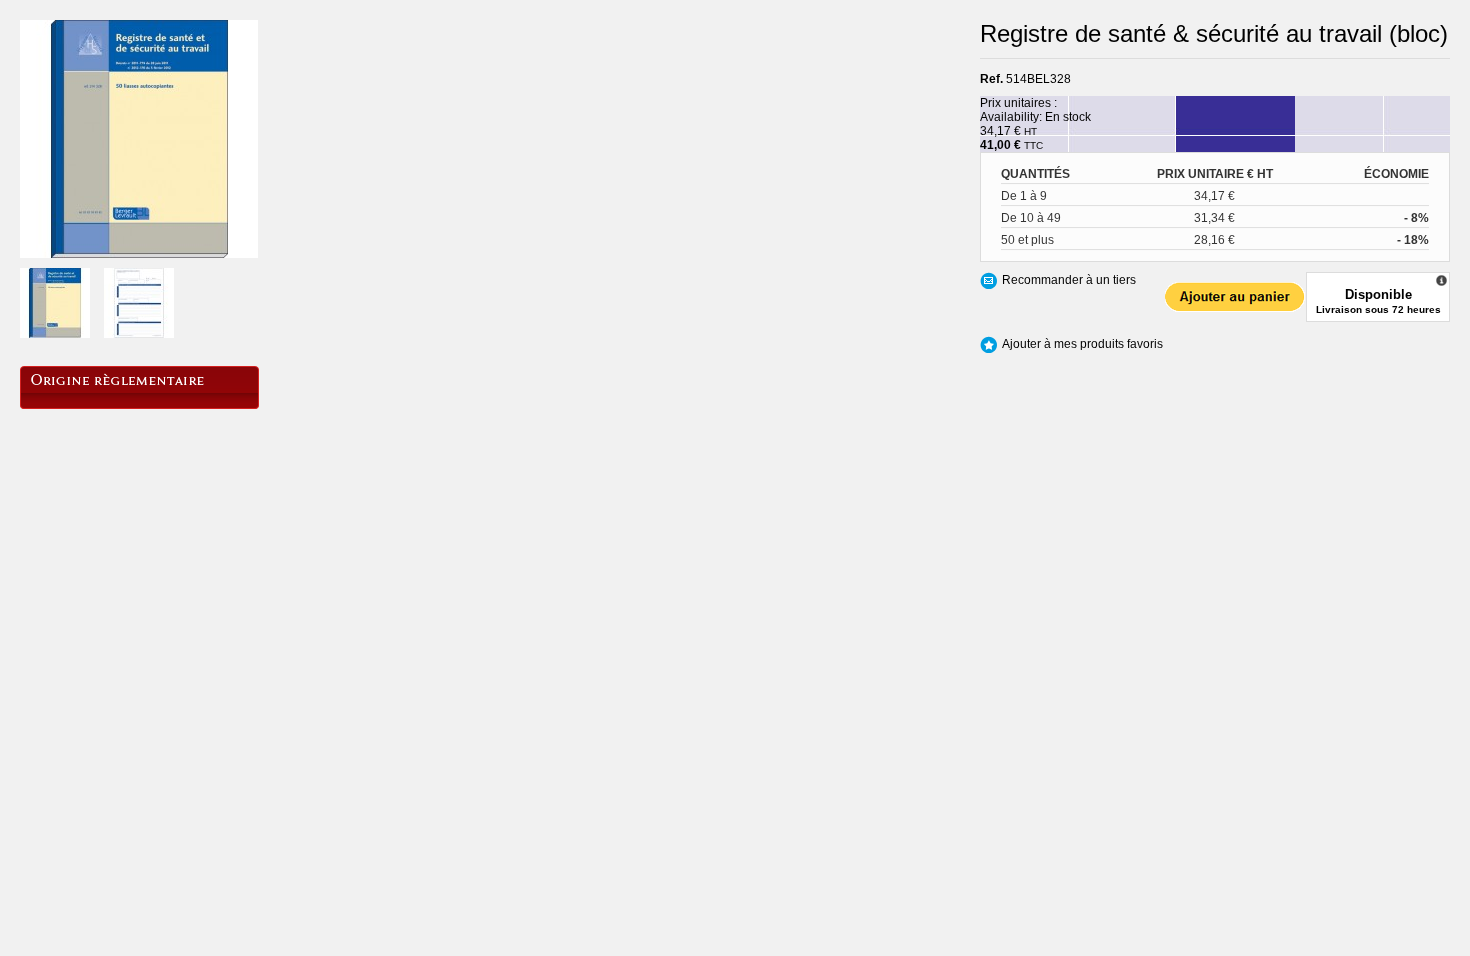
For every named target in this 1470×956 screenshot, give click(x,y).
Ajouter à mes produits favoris (1082, 344)
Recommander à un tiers (1069, 280)
